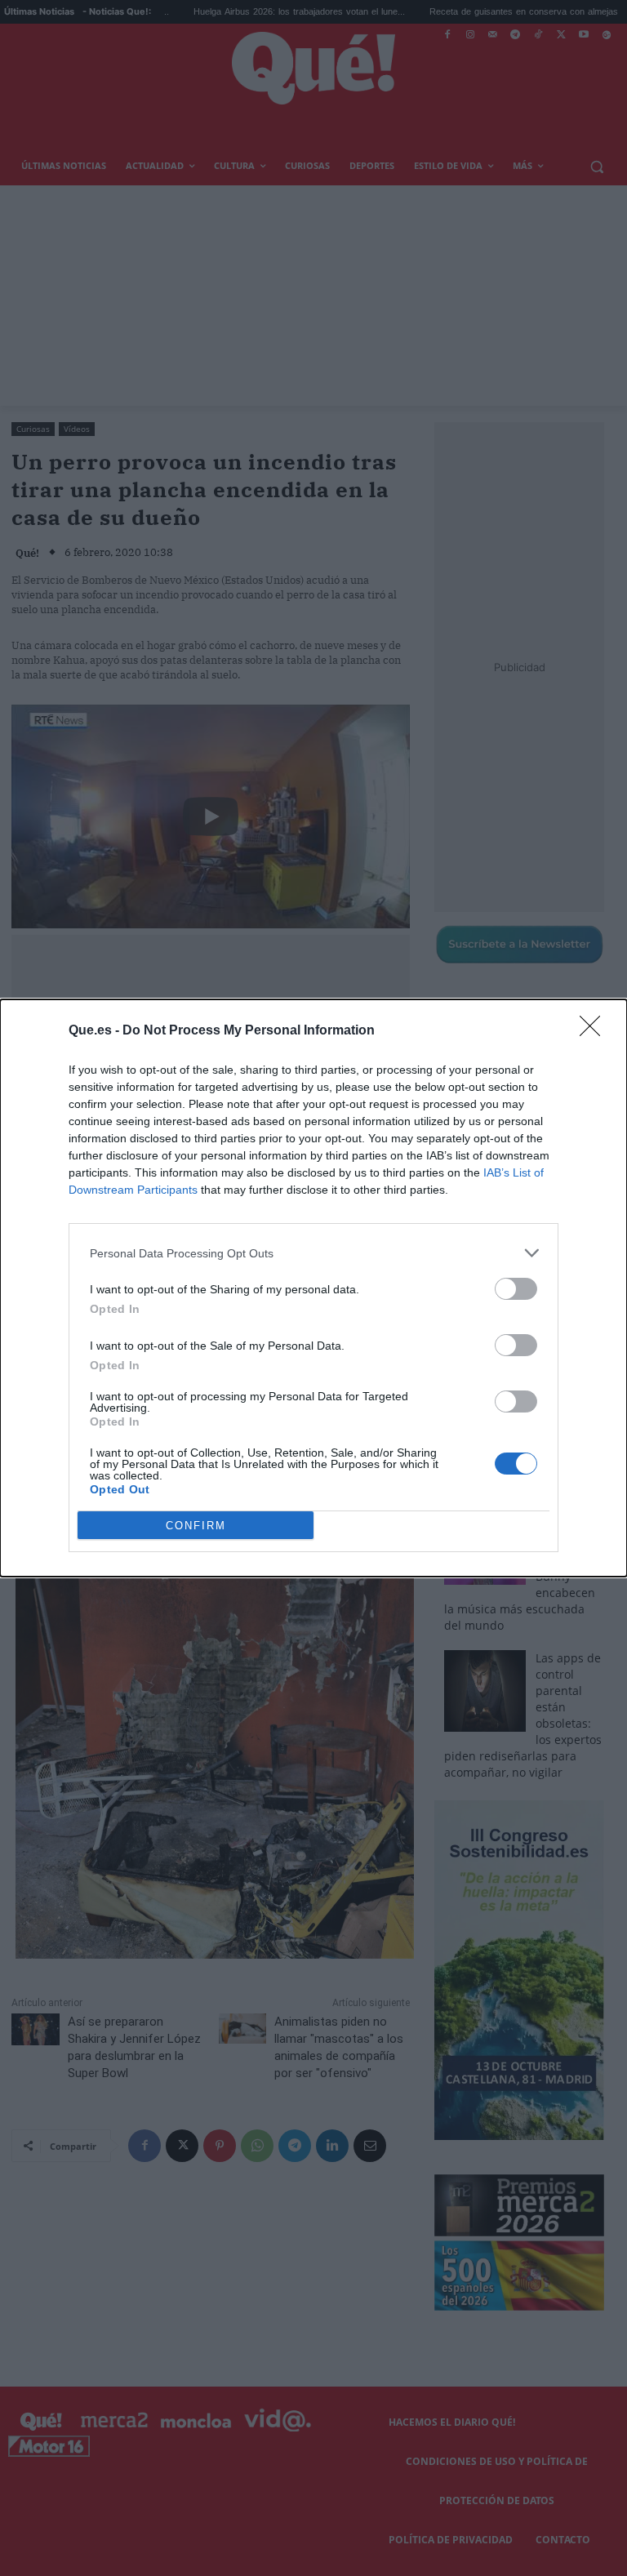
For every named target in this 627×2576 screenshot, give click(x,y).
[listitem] (313, 1253)
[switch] (516, 1289)
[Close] (595, 1031)
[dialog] (313, 1288)
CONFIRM (196, 1526)
